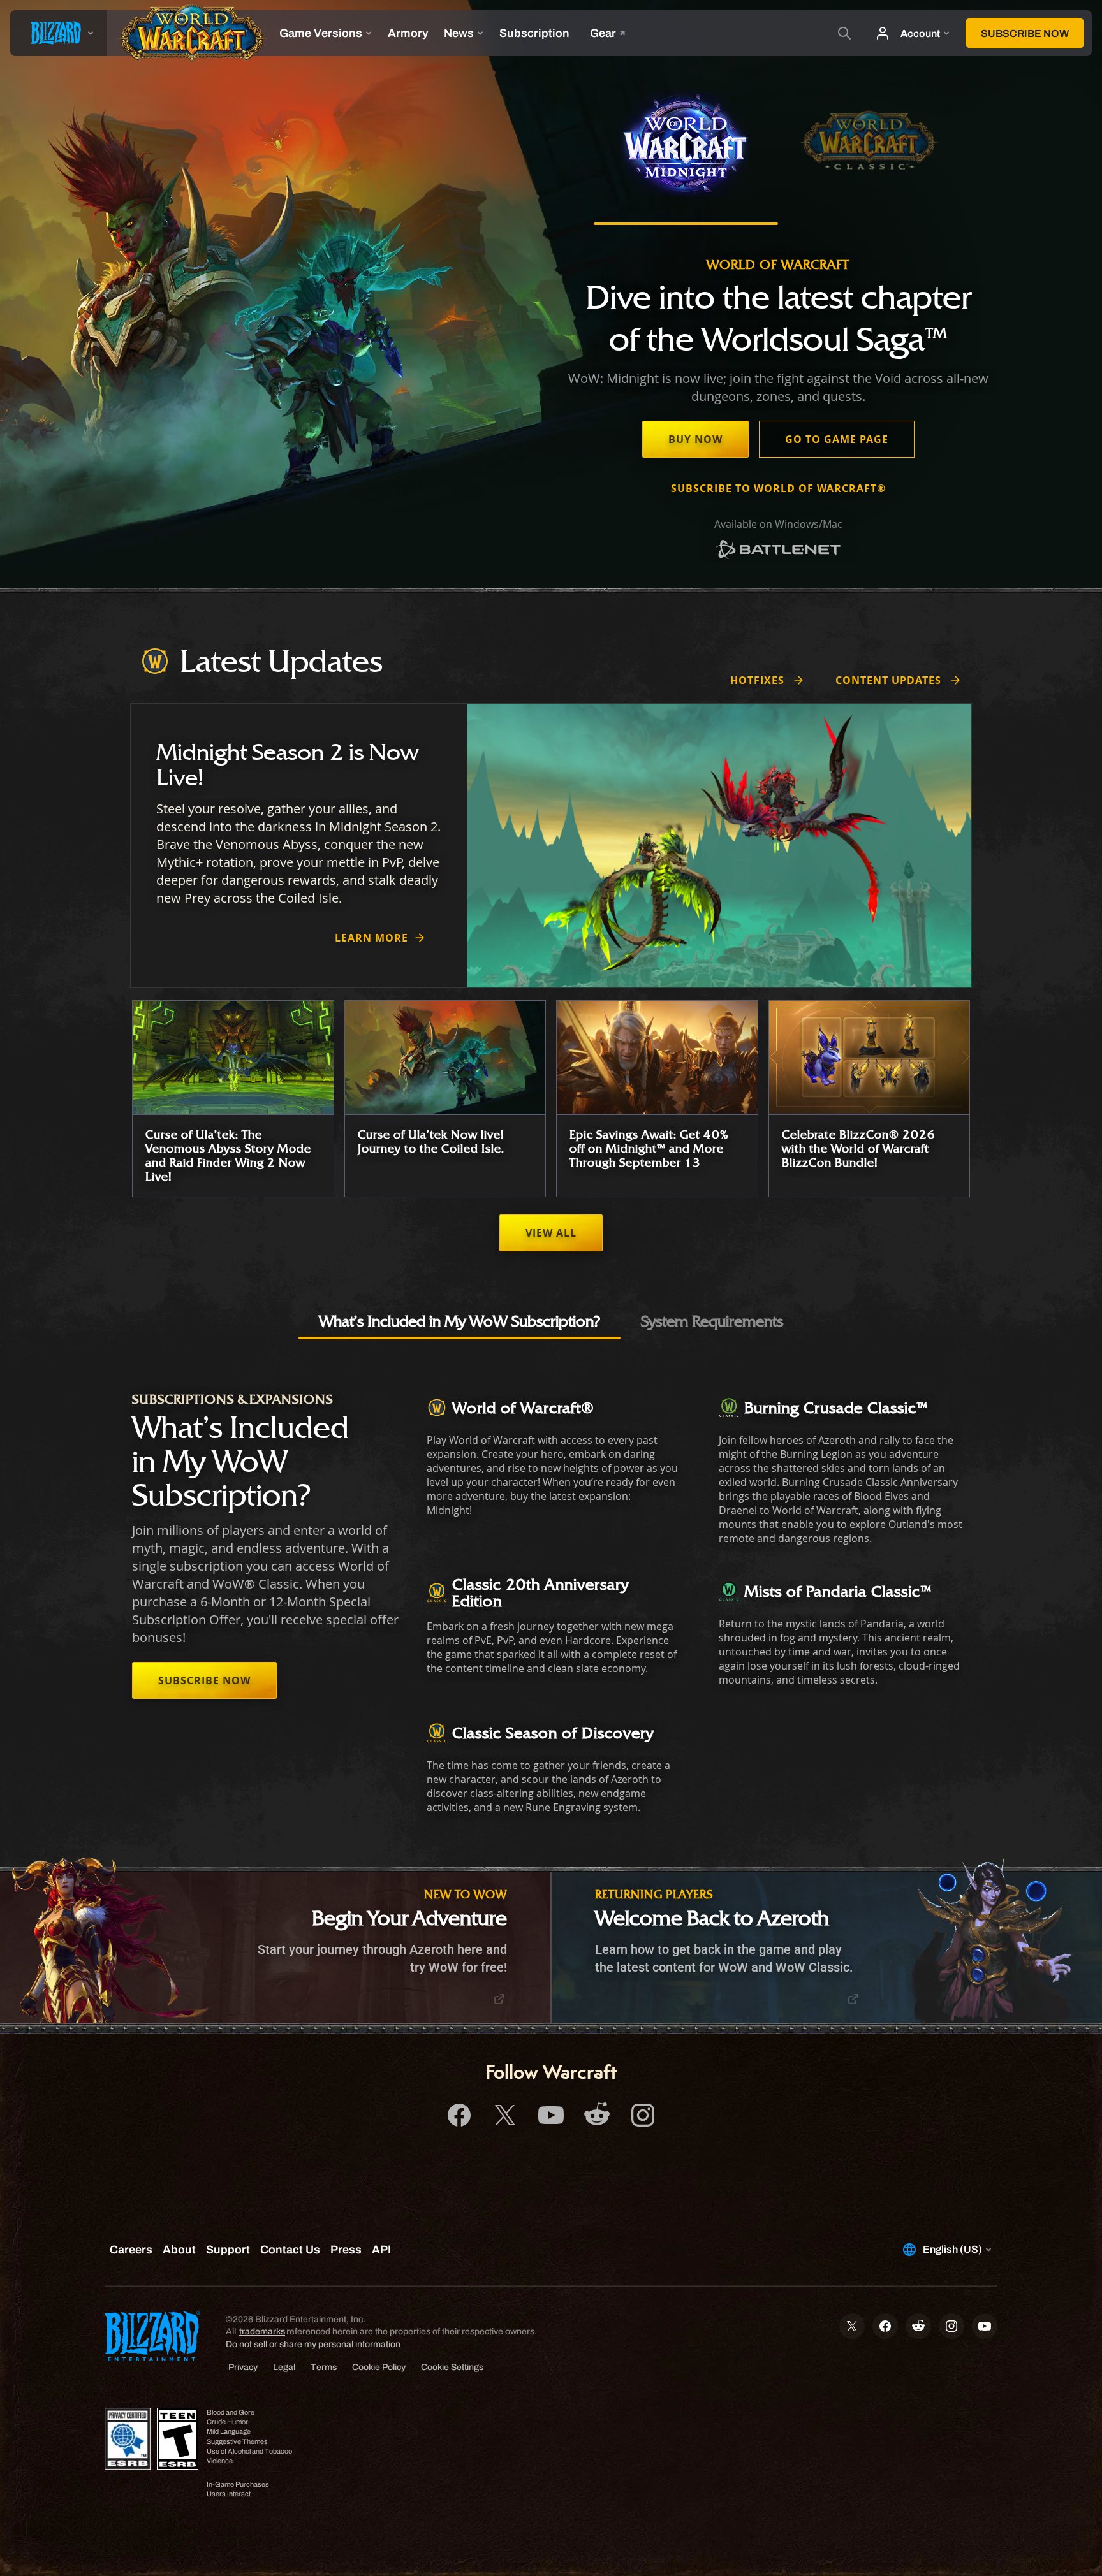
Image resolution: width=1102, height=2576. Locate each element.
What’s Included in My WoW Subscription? (459, 1321)
